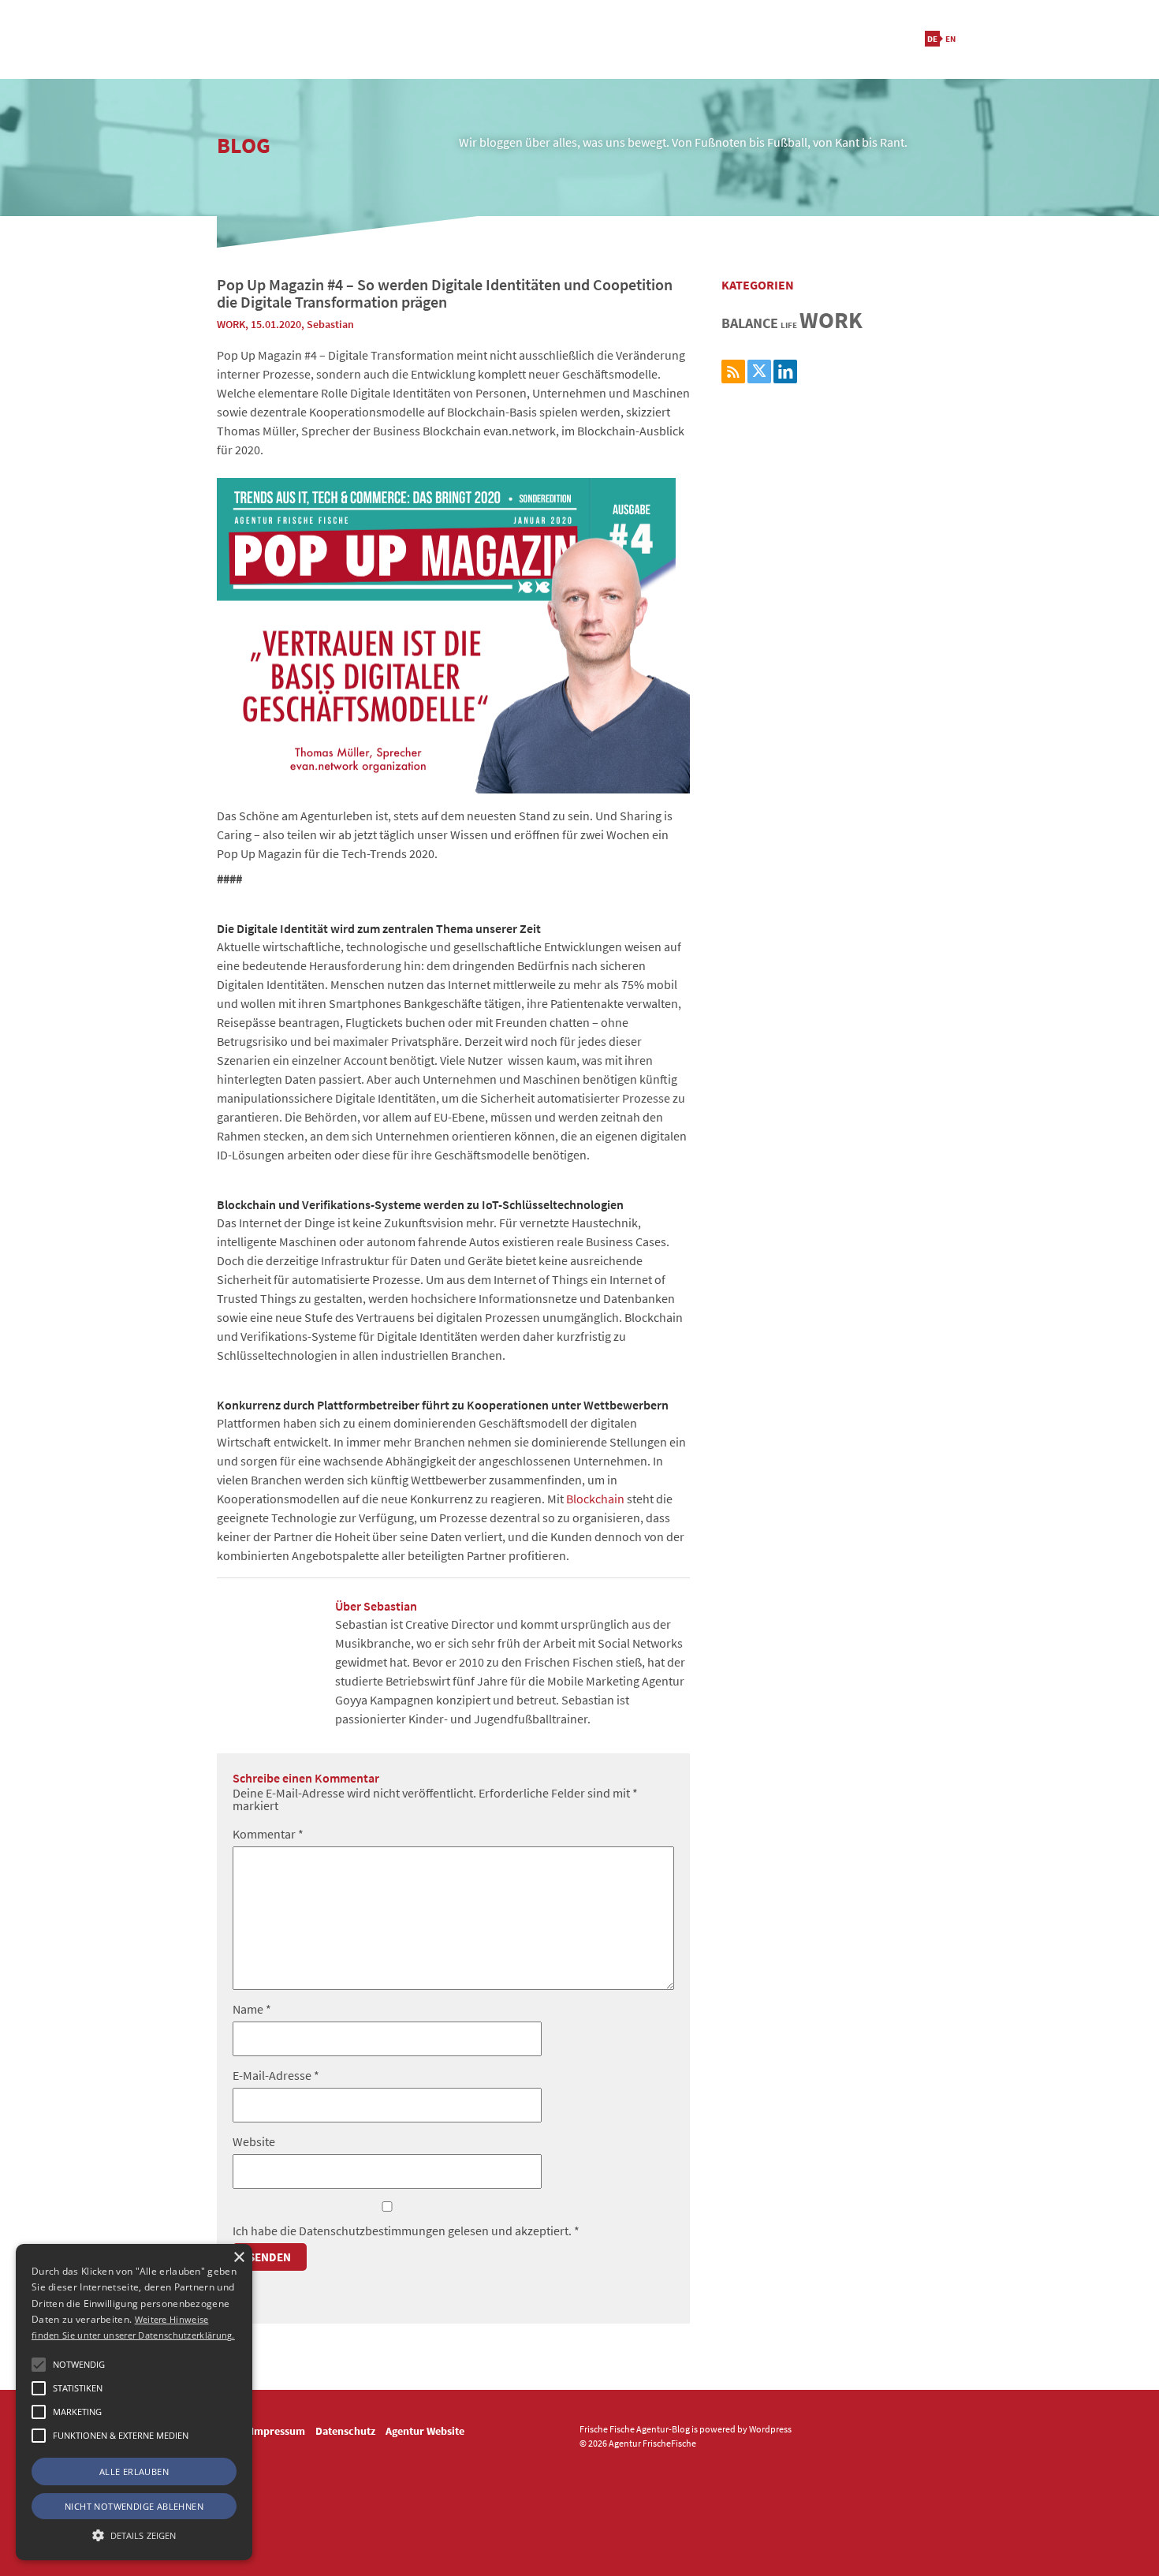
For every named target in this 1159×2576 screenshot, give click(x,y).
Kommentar (268, 1834)
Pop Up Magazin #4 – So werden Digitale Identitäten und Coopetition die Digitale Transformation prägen (445, 293)
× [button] (239, 2258)
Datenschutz (345, 2431)
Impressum (278, 2431)
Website (254, 2141)
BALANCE (750, 323)
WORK (231, 324)
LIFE (789, 325)
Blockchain (595, 1499)
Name (252, 2009)
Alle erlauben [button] (134, 2471)
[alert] (134, 2402)
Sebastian (330, 324)
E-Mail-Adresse (276, 2075)
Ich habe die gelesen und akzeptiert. (406, 2230)
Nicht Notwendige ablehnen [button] (134, 2506)
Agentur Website (425, 2431)
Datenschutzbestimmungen (373, 2231)
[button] (39, 2365)
